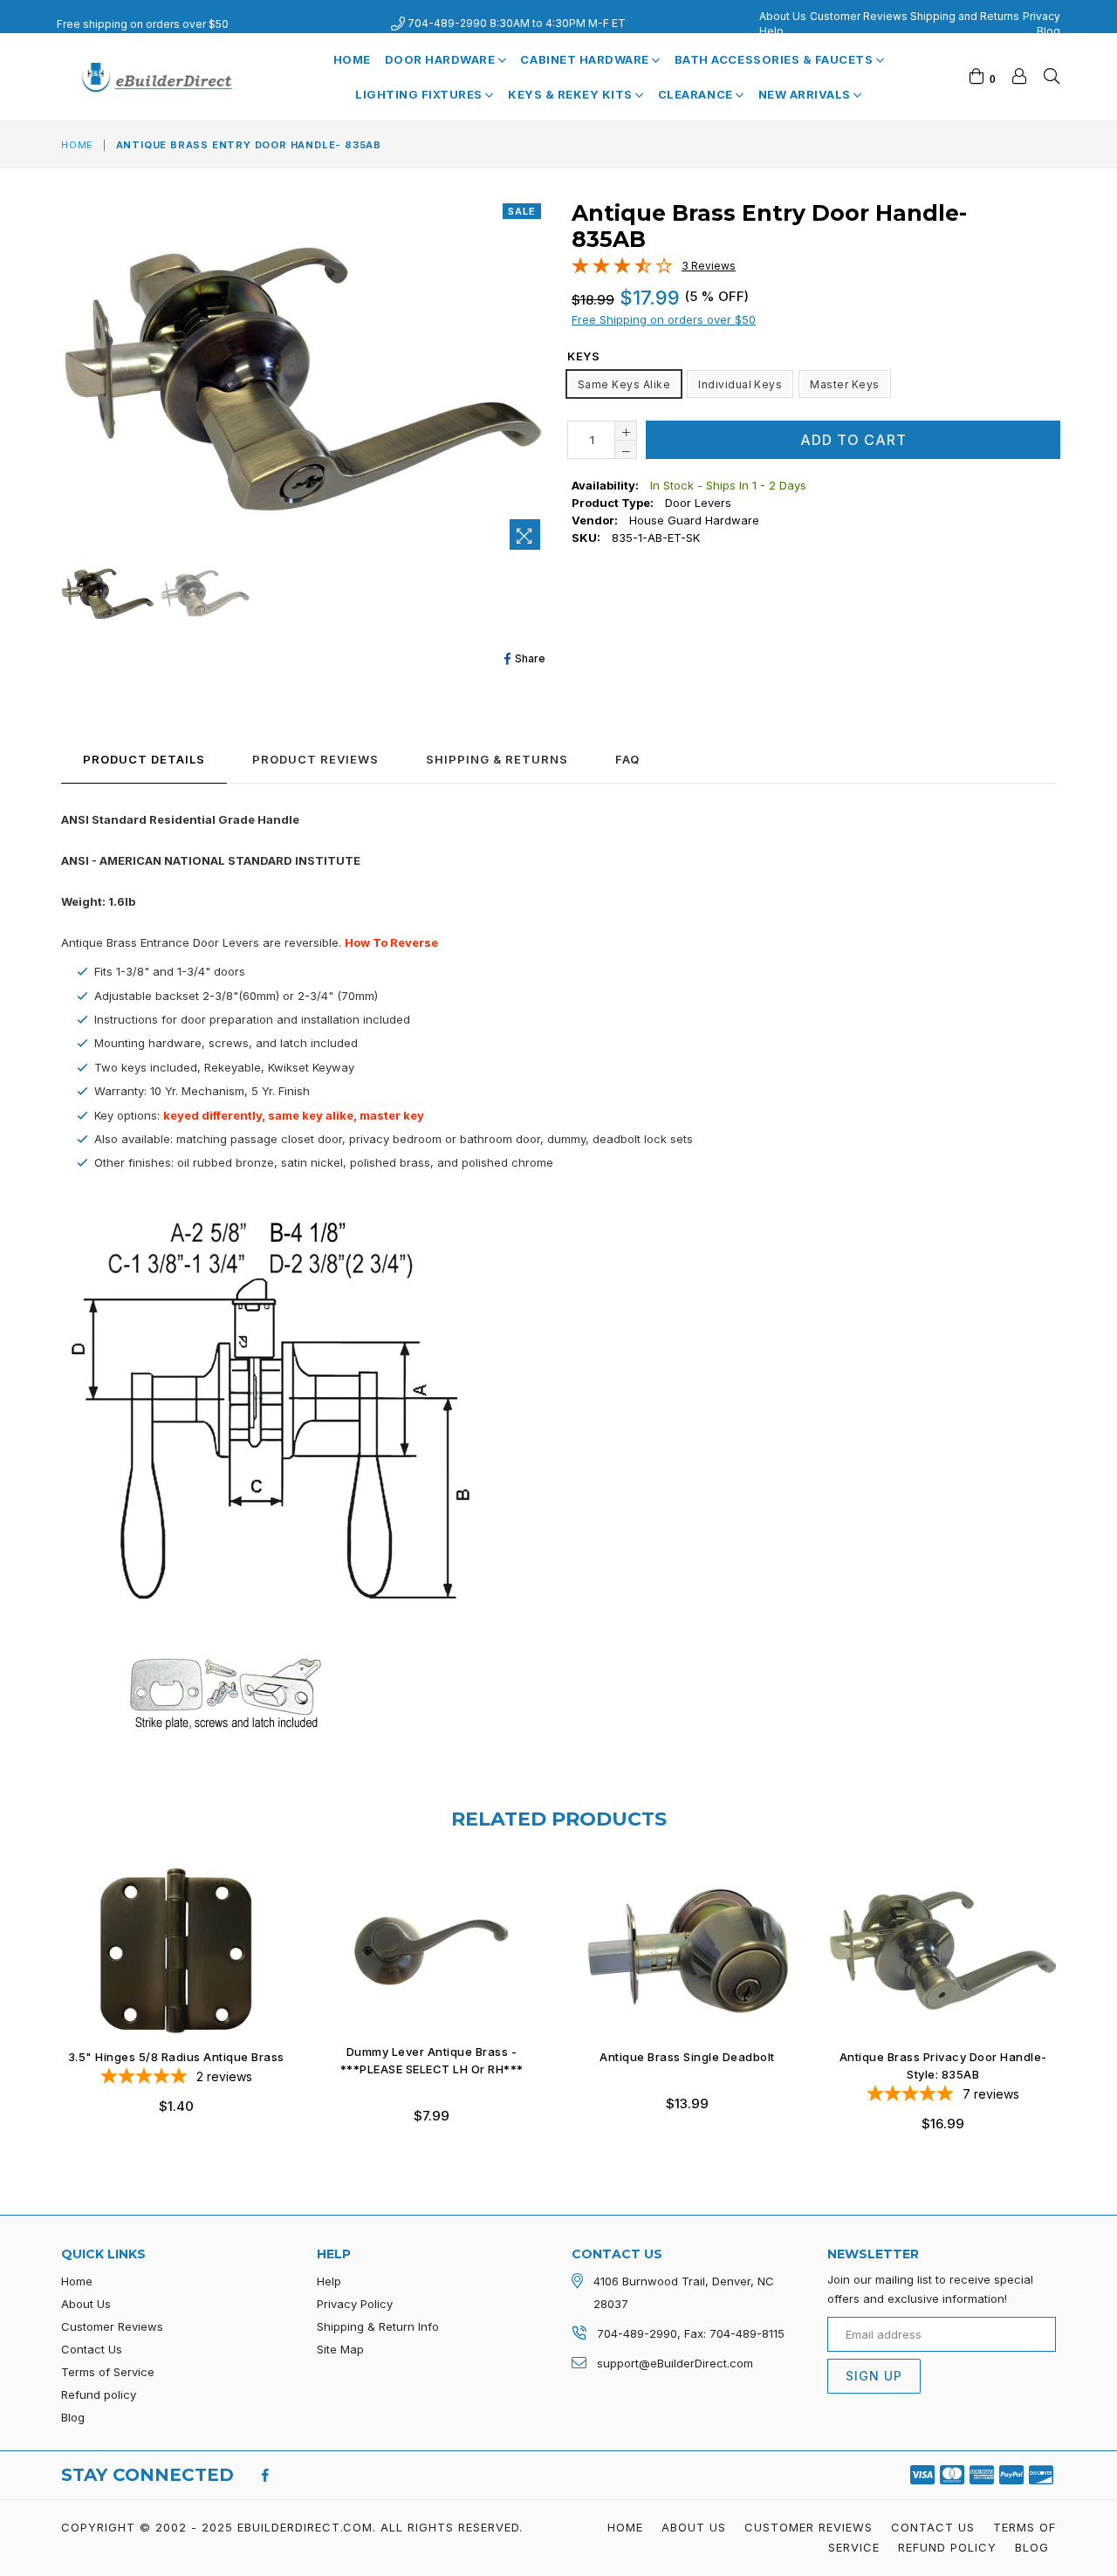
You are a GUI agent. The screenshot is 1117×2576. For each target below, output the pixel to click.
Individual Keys (740, 384)
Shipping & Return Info (378, 2326)
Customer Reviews (859, 16)
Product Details (144, 759)
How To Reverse (391, 942)
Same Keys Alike (624, 384)
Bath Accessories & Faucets (775, 59)
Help (771, 31)
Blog (1048, 31)
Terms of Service (108, 2372)
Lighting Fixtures (420, 94)
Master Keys (844, 384)
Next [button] (1073, 1985)
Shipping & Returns (497, 759)
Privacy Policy (355, 2304)
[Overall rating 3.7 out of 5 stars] (622, 270)
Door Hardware (442, 59)
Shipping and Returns (965, 16)
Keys (583, 356)
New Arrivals (806, 94)
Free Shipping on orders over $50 (664, 319)
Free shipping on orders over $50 (143, 24)
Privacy (1042, 16)
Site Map (340, 2349)
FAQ (627, 759)
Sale (522, 211)
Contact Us (92, 2349)
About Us (783, 16)
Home (352, 59)
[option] (106, 596)
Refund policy (99, 2394)
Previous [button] (44, 1985)
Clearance (697, 94)
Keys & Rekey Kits (572, 94)
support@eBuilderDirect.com (675, 2363)
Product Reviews (315, 759)
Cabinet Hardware (586, 59)
